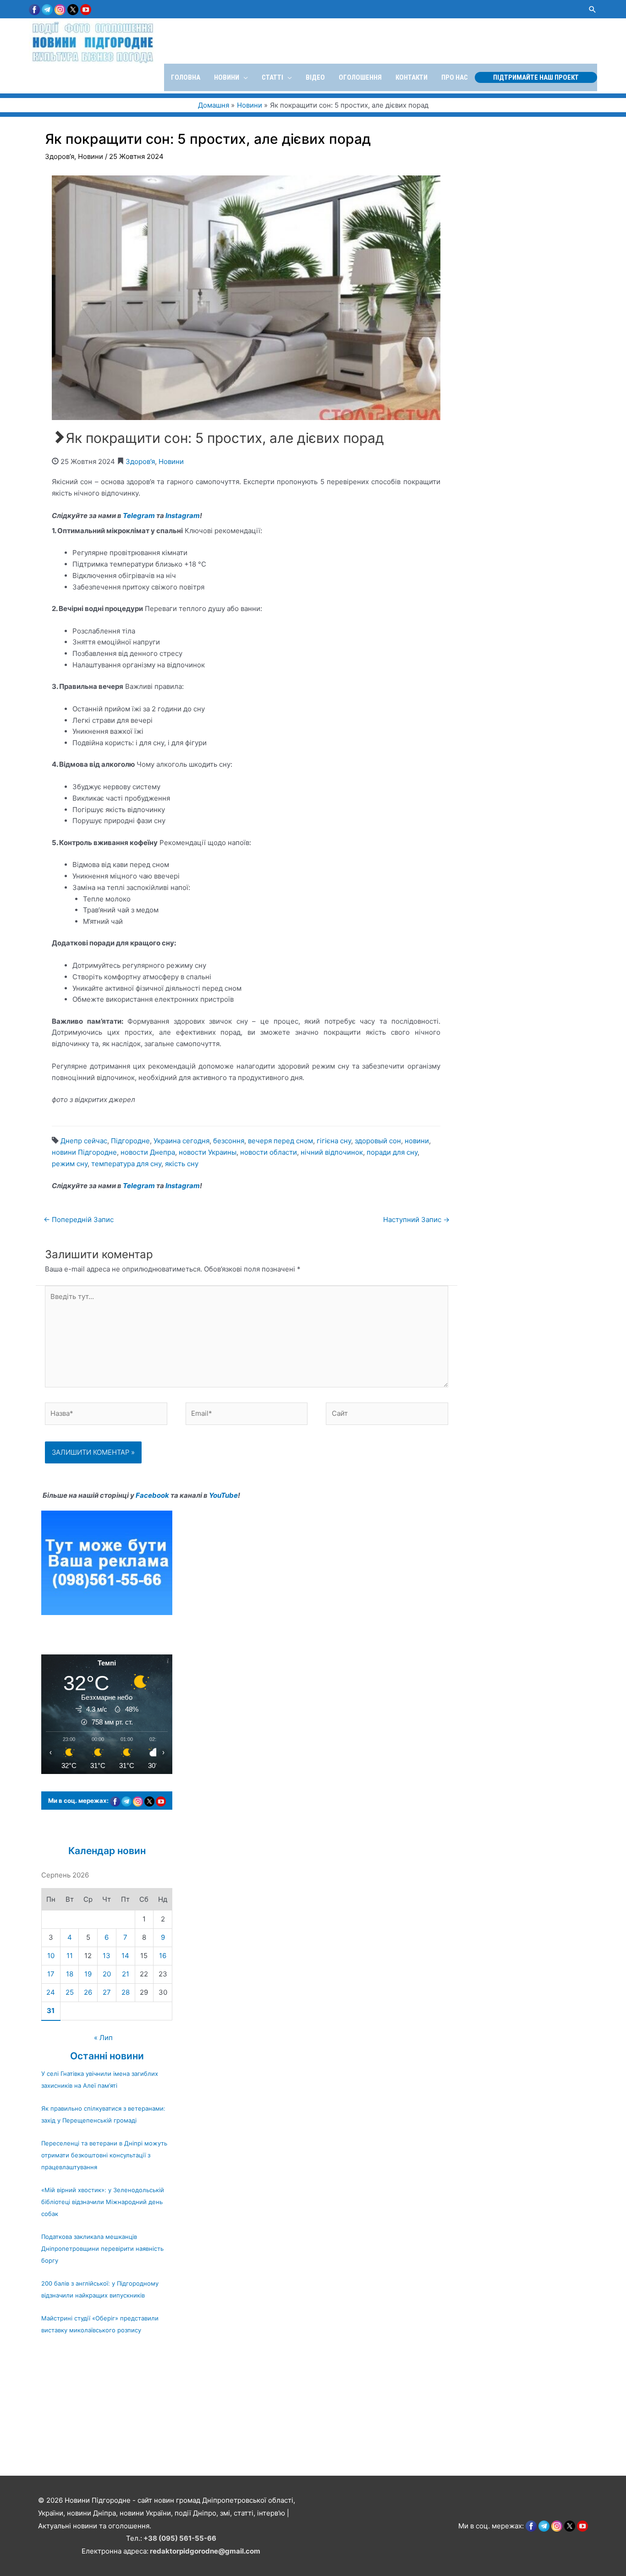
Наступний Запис (416, 1220)
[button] (593, 9)
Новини (91, 156)
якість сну (182, 1164)
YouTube (223, 1495)
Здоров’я (60, 156)
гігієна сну (334, 1141)
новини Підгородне (84, 1152)
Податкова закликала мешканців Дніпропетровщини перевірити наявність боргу (102, 2249)
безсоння (229, 1141)
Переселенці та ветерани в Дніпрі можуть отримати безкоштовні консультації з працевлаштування (104, 2155)
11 (70, 1956)
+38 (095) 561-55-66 (180, 2538)
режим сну (70, 1164)
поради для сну (392, 1152)
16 (163, 1956)
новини (417, 1141)
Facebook (152, 1495)
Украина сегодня (181, 1141)
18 (70, 1974)
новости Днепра (148, 1152)
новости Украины (208, 1152)
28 (126, 1992)
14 (125, 1956)
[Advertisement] (275, 2410)
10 (51, 1956)
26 (88, 1992)
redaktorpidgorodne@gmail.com (205, 2551)
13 (107, 1956)
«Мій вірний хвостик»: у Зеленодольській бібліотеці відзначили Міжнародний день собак (103, 2202)
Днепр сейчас (84, 1141)
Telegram (139, 516)
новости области (269, 1152)
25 (70, 1992)
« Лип (103, 2038)
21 (126, 1974)
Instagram (183, 516)
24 (51, 1992)
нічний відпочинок (332, 1152)
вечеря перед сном (280, 1141)
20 (107, 1974)
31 (51, 2011)
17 (51, 1974)
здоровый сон (378, 1141)
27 (107, 1992)
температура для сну (126, 1164)
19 (88, 1974)
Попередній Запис (79, 1220)
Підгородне (130, 1141)
